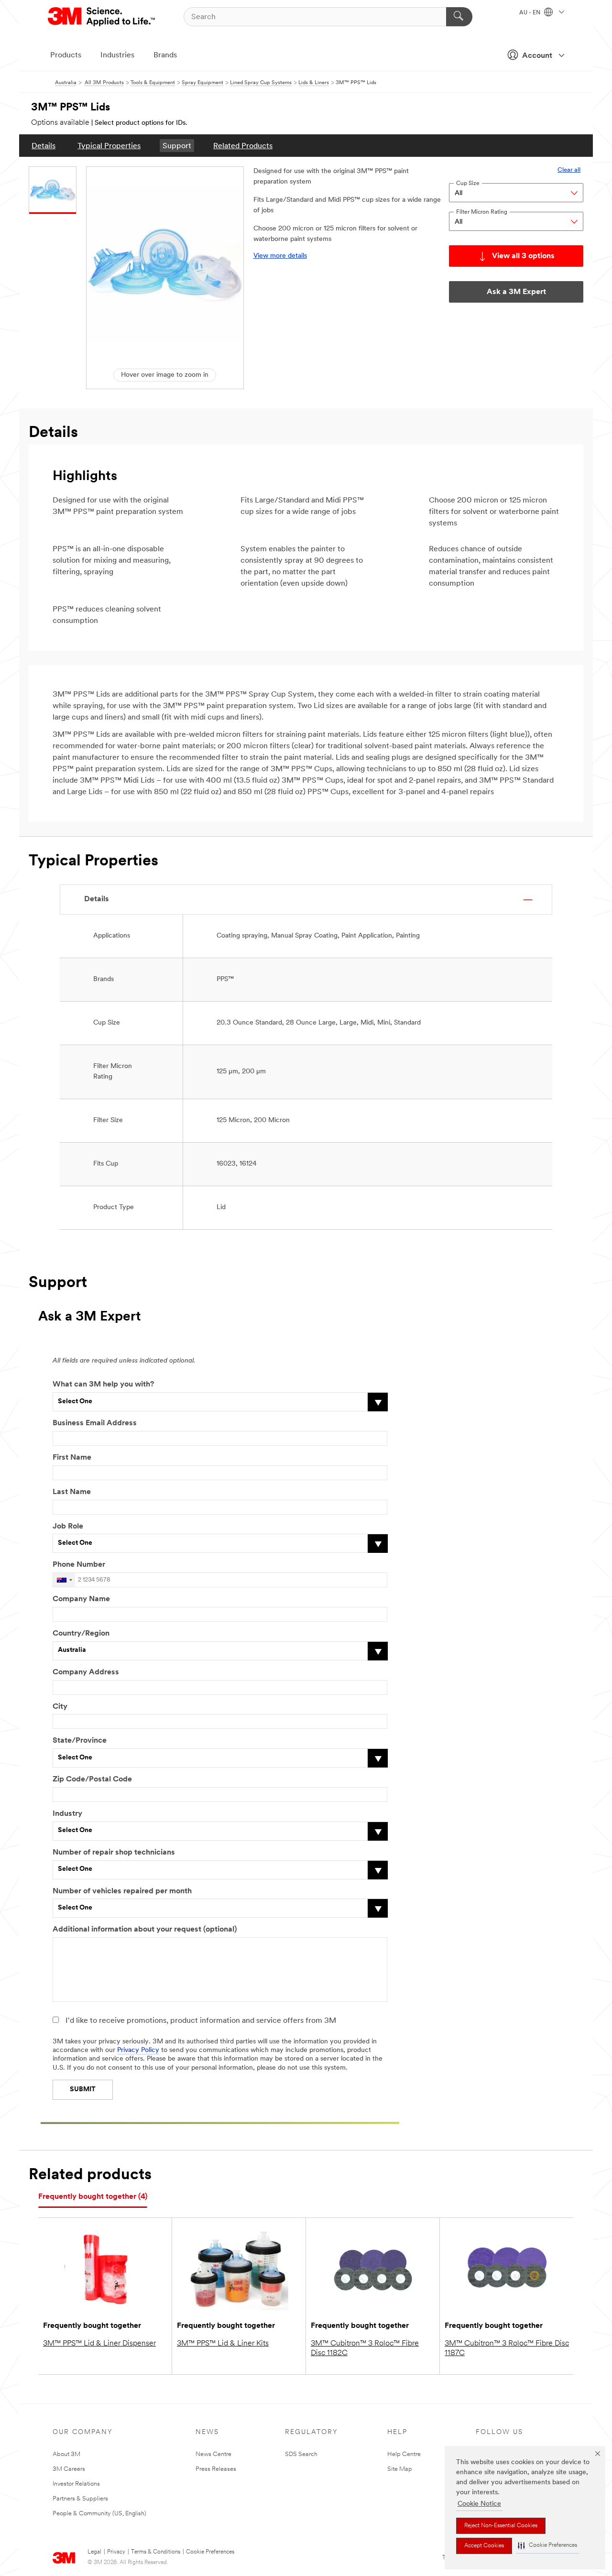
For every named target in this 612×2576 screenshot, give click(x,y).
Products (66, 55)
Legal (94, 2552)
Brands (165, 55)
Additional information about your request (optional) (145, 1930)
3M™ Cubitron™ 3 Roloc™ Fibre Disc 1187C (507, 2348)
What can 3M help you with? (103, 1385)
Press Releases (216, 2469)
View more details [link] (280, 256)
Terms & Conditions (156, 2552)
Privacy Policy (138, 2050)
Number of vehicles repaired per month (122, 1891)
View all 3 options (523, 256)
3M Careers (69, 2469)
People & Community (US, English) (99, 2514)
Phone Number (79, 1565)
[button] (547, 2546)
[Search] (459, 17)
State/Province (80, 1741)
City (60, 1707)
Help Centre (404, 2454)
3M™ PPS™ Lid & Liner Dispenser (99, 2344)
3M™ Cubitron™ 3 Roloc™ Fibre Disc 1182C (365, 2348)
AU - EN (530, 13)
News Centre (213, 2454)
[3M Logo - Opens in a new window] (102, 17)
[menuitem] (44, 146)
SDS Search (301, 2454)
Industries (117, 55)
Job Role (68, 1527)
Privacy (116, 2552)
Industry (67, 1814)
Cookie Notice (479, 2504)
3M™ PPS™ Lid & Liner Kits (223, 2344)
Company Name (81, 1599)
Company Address (86, 1672)
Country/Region (81, 1634)
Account (537, 56)
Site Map (400, 2469)
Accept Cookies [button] (484, 2546)
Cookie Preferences (210, 2552)
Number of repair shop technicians (114, 1853)
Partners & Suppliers (80, 2499)
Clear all (569, 170)
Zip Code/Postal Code (92, 1779)
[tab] (93, 2197)
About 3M (66, 2454)
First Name (72, 1458)
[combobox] (64, 1580)
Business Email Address (95, 1423)
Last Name (72, 1492)
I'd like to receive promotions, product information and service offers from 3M (201, 2021)
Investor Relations (76, 2484)
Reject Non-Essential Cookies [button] (501, 2526)
